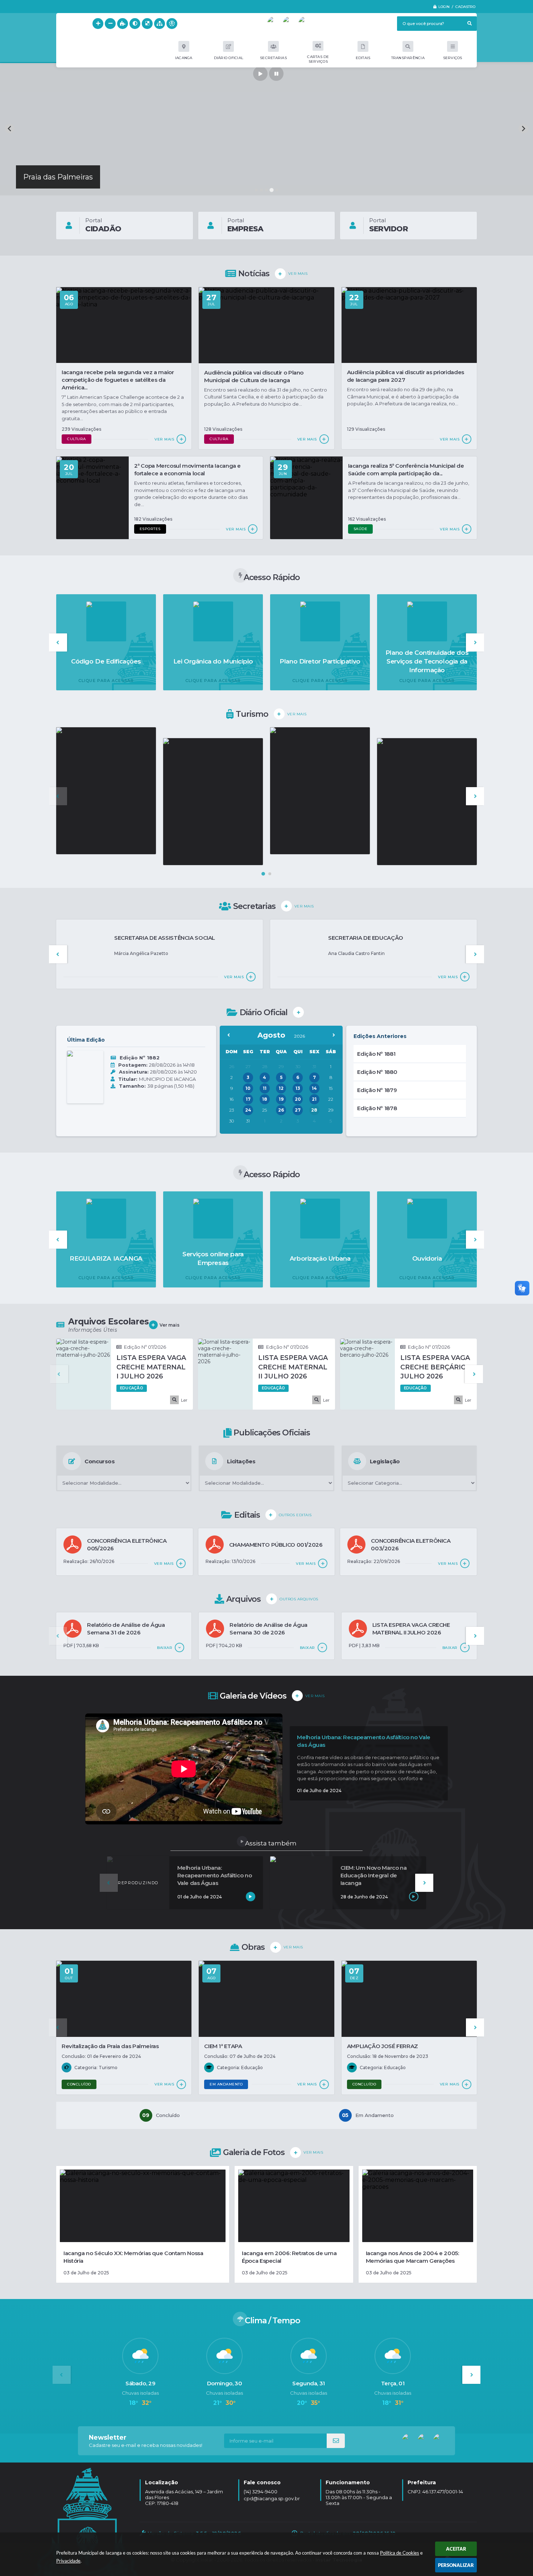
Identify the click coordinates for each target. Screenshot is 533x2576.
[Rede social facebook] (290, 24)
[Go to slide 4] (271, 190)
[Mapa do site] (160, 24)
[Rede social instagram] (306, 24)
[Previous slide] (10, 129)
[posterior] (334, 1035)
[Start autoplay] (260, 74)
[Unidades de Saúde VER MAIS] (427, 802)
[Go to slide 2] (261, 190)
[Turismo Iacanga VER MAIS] (213, 802)
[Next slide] (523, 129)
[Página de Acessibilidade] (172, 24)
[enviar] (336, 2441)
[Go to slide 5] (277, 190)
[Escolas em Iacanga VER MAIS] (106, 791)
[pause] (276, 74)
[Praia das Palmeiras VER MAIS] (320, 791)
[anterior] (229, 1035)
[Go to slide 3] (266, 190)
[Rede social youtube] (274, 24)
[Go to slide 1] (256, 190)
